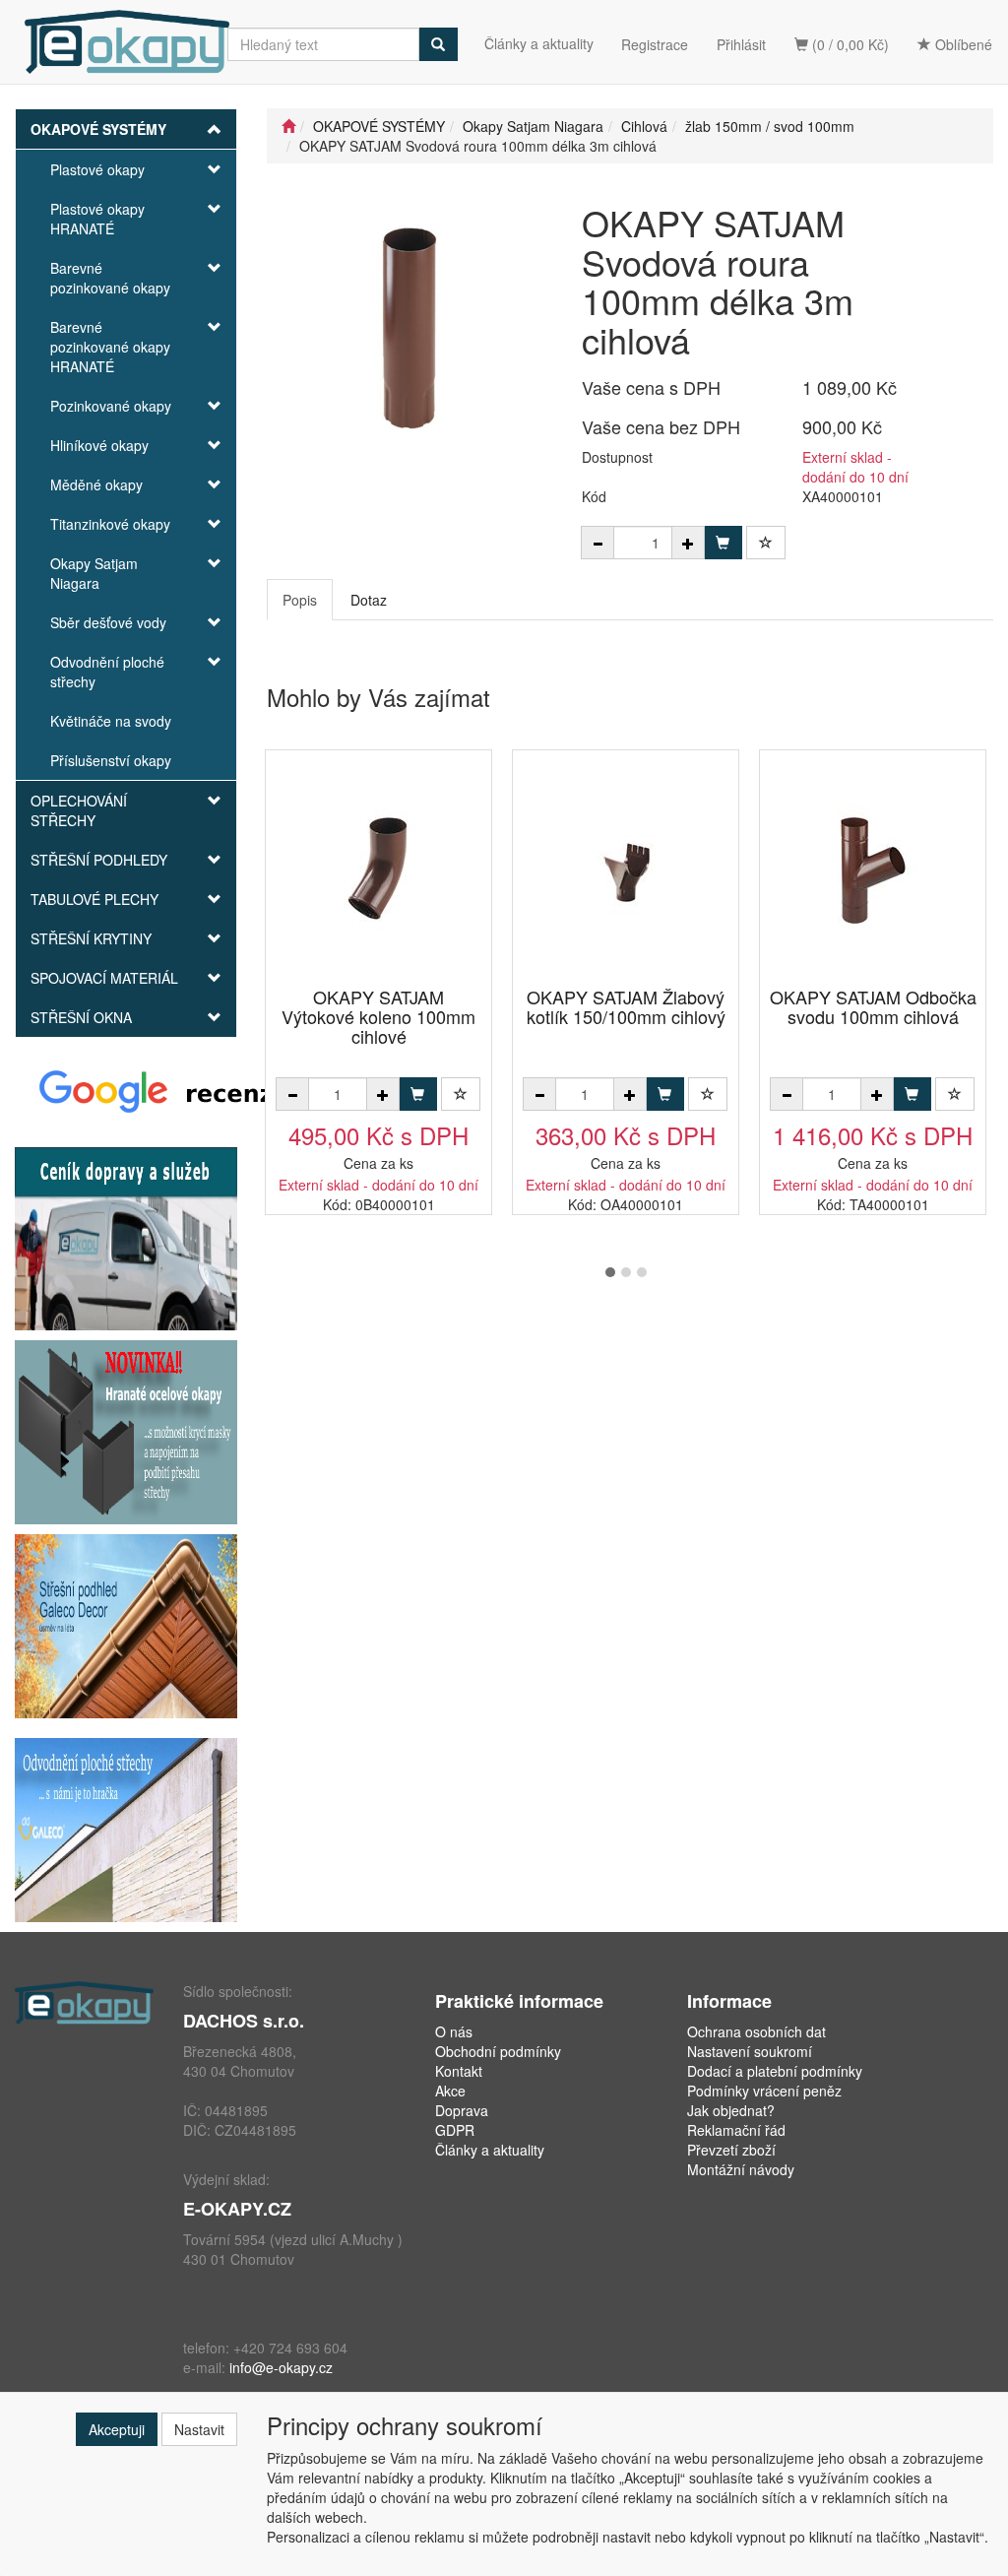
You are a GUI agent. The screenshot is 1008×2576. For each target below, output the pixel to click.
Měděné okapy (96, 484)
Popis (300, 600)
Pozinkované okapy (111, 406)
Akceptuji (117, 2429)
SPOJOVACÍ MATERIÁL (104, 978)
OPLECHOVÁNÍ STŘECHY (79, 810)
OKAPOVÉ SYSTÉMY (98, 129)
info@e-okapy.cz (281, 2367)
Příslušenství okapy (111, 760)
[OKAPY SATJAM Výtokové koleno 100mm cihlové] (379, 870)
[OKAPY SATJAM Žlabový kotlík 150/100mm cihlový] (626, 870)
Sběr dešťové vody (108, 622)
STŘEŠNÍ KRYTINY (91, 938)
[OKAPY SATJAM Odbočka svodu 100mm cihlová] (873, 870)
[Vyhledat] (438, 44)
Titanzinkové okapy (110, 524)
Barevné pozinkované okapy (110, 278)
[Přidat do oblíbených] (766, 543)
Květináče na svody (111, 721)
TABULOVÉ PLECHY (94, 899)
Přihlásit (741, 44)
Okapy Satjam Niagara (94, 573)
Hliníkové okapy (99, 445)
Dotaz (369, 600)
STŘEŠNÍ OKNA (81, 1017)
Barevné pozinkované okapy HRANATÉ (110, 347)
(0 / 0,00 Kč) (849, 44)
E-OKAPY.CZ (237, 2209)
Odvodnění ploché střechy (107, 672)
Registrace (655, 44)
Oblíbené (962, 44)
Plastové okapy (97, 169)
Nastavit (199, 2429)
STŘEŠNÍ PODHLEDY (99, 860)
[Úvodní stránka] (288, 126)
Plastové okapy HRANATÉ (97, 219)
